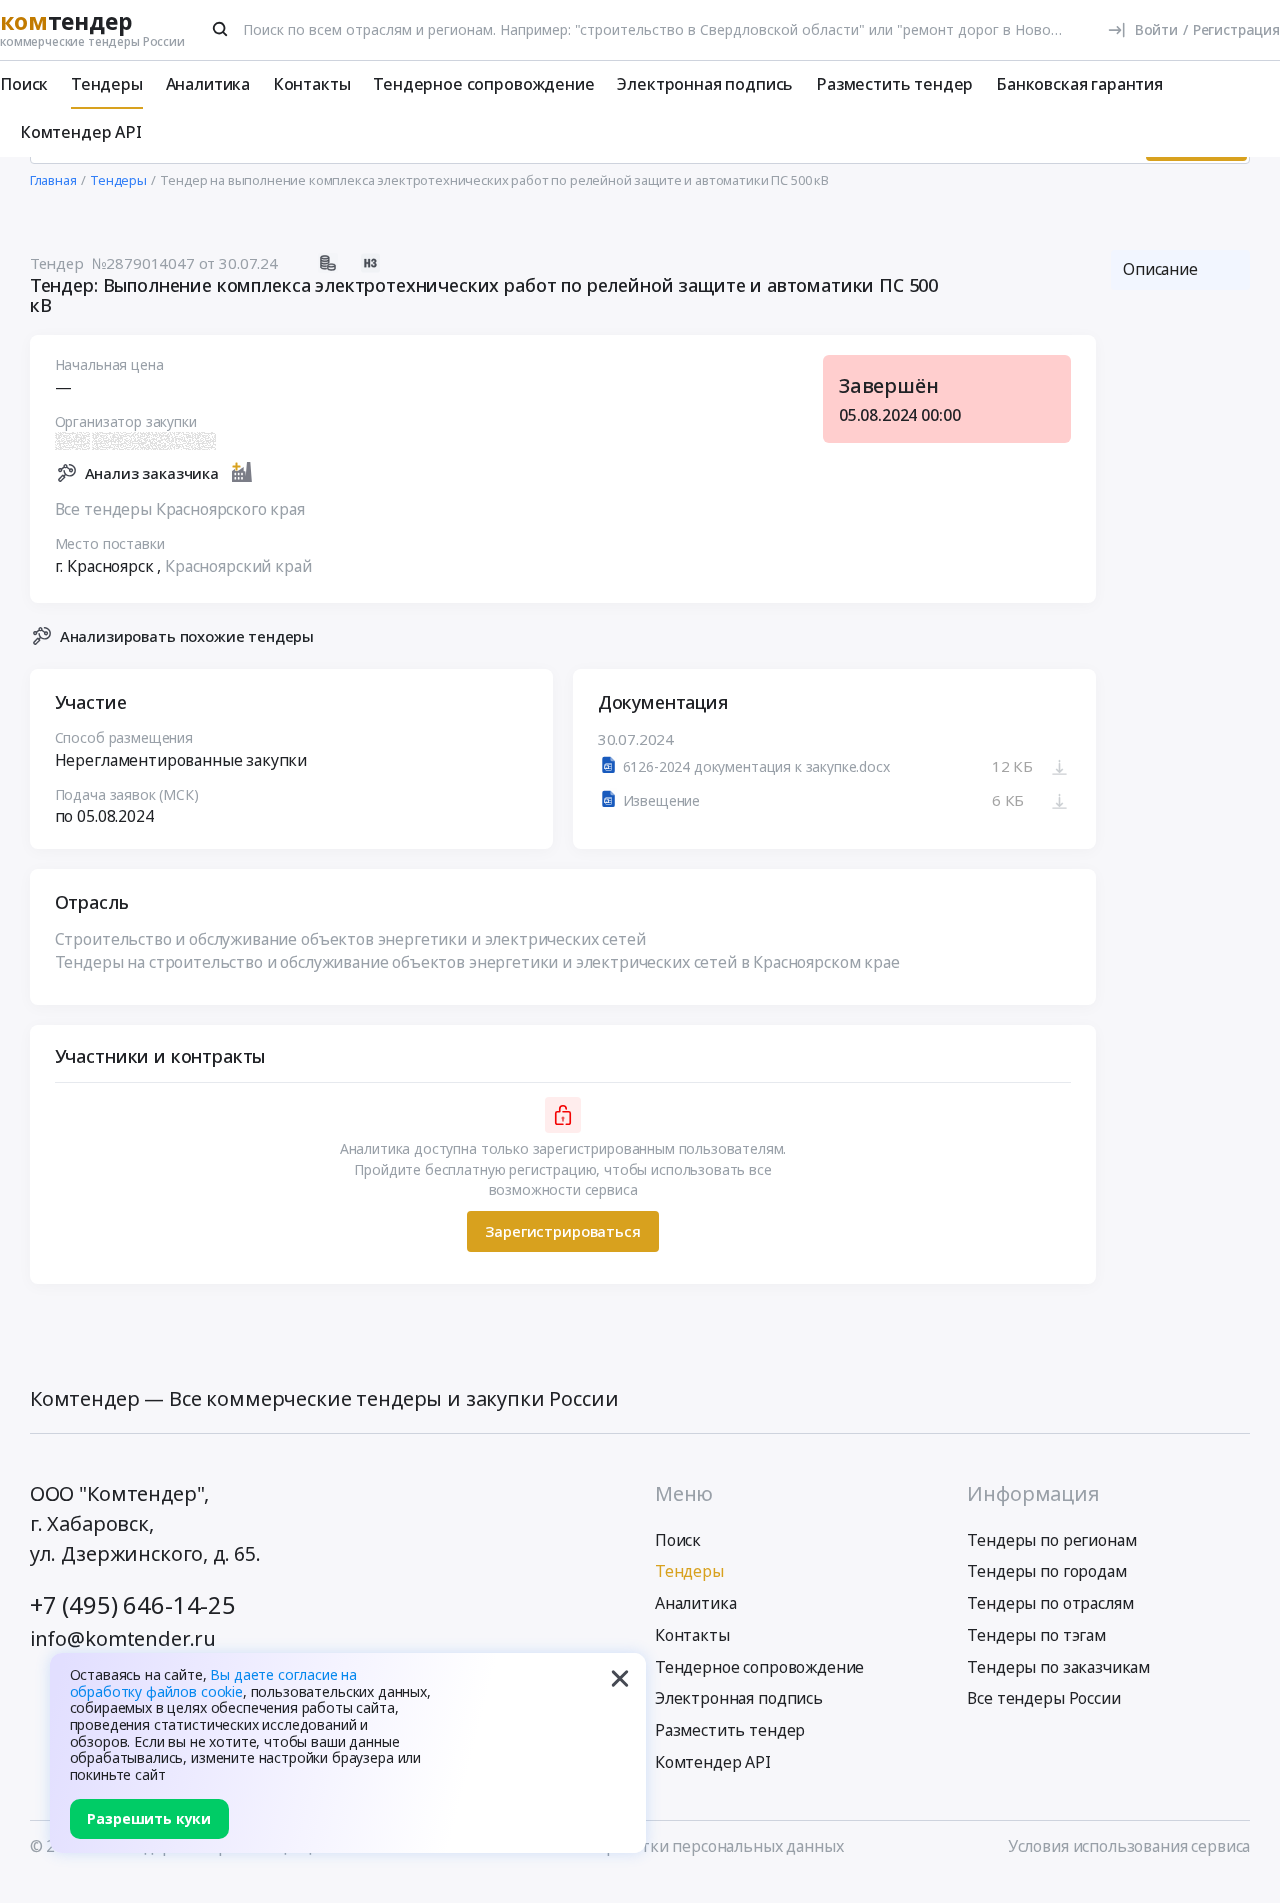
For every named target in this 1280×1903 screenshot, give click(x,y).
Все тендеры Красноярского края (180, 509)
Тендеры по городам (1046, 1571)
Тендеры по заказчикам (1058, 1667)
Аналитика (208, 84)
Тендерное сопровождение (483, 84)
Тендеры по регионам (1051, 1540)
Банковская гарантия (1079, 84)
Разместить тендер (894, 84)
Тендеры (107, 84)
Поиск (24, 84)
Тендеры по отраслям (1050, 1603)
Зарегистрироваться (562, 1231)
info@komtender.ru (123, 1638)
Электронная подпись (705, 84)
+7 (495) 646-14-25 (133, 1605)
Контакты (312, 84)
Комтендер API (81, 132)
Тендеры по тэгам (1036, 1635)
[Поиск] (221, 29)
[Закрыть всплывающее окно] (620, 1679)
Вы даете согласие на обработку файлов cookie (214, 1683)
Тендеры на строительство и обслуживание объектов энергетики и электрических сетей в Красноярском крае (477, 962)
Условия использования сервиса (1129, 1846)
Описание (1160, 269)
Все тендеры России (1043, 1698)
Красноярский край (238, 566)
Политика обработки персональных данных (676, 1846)
